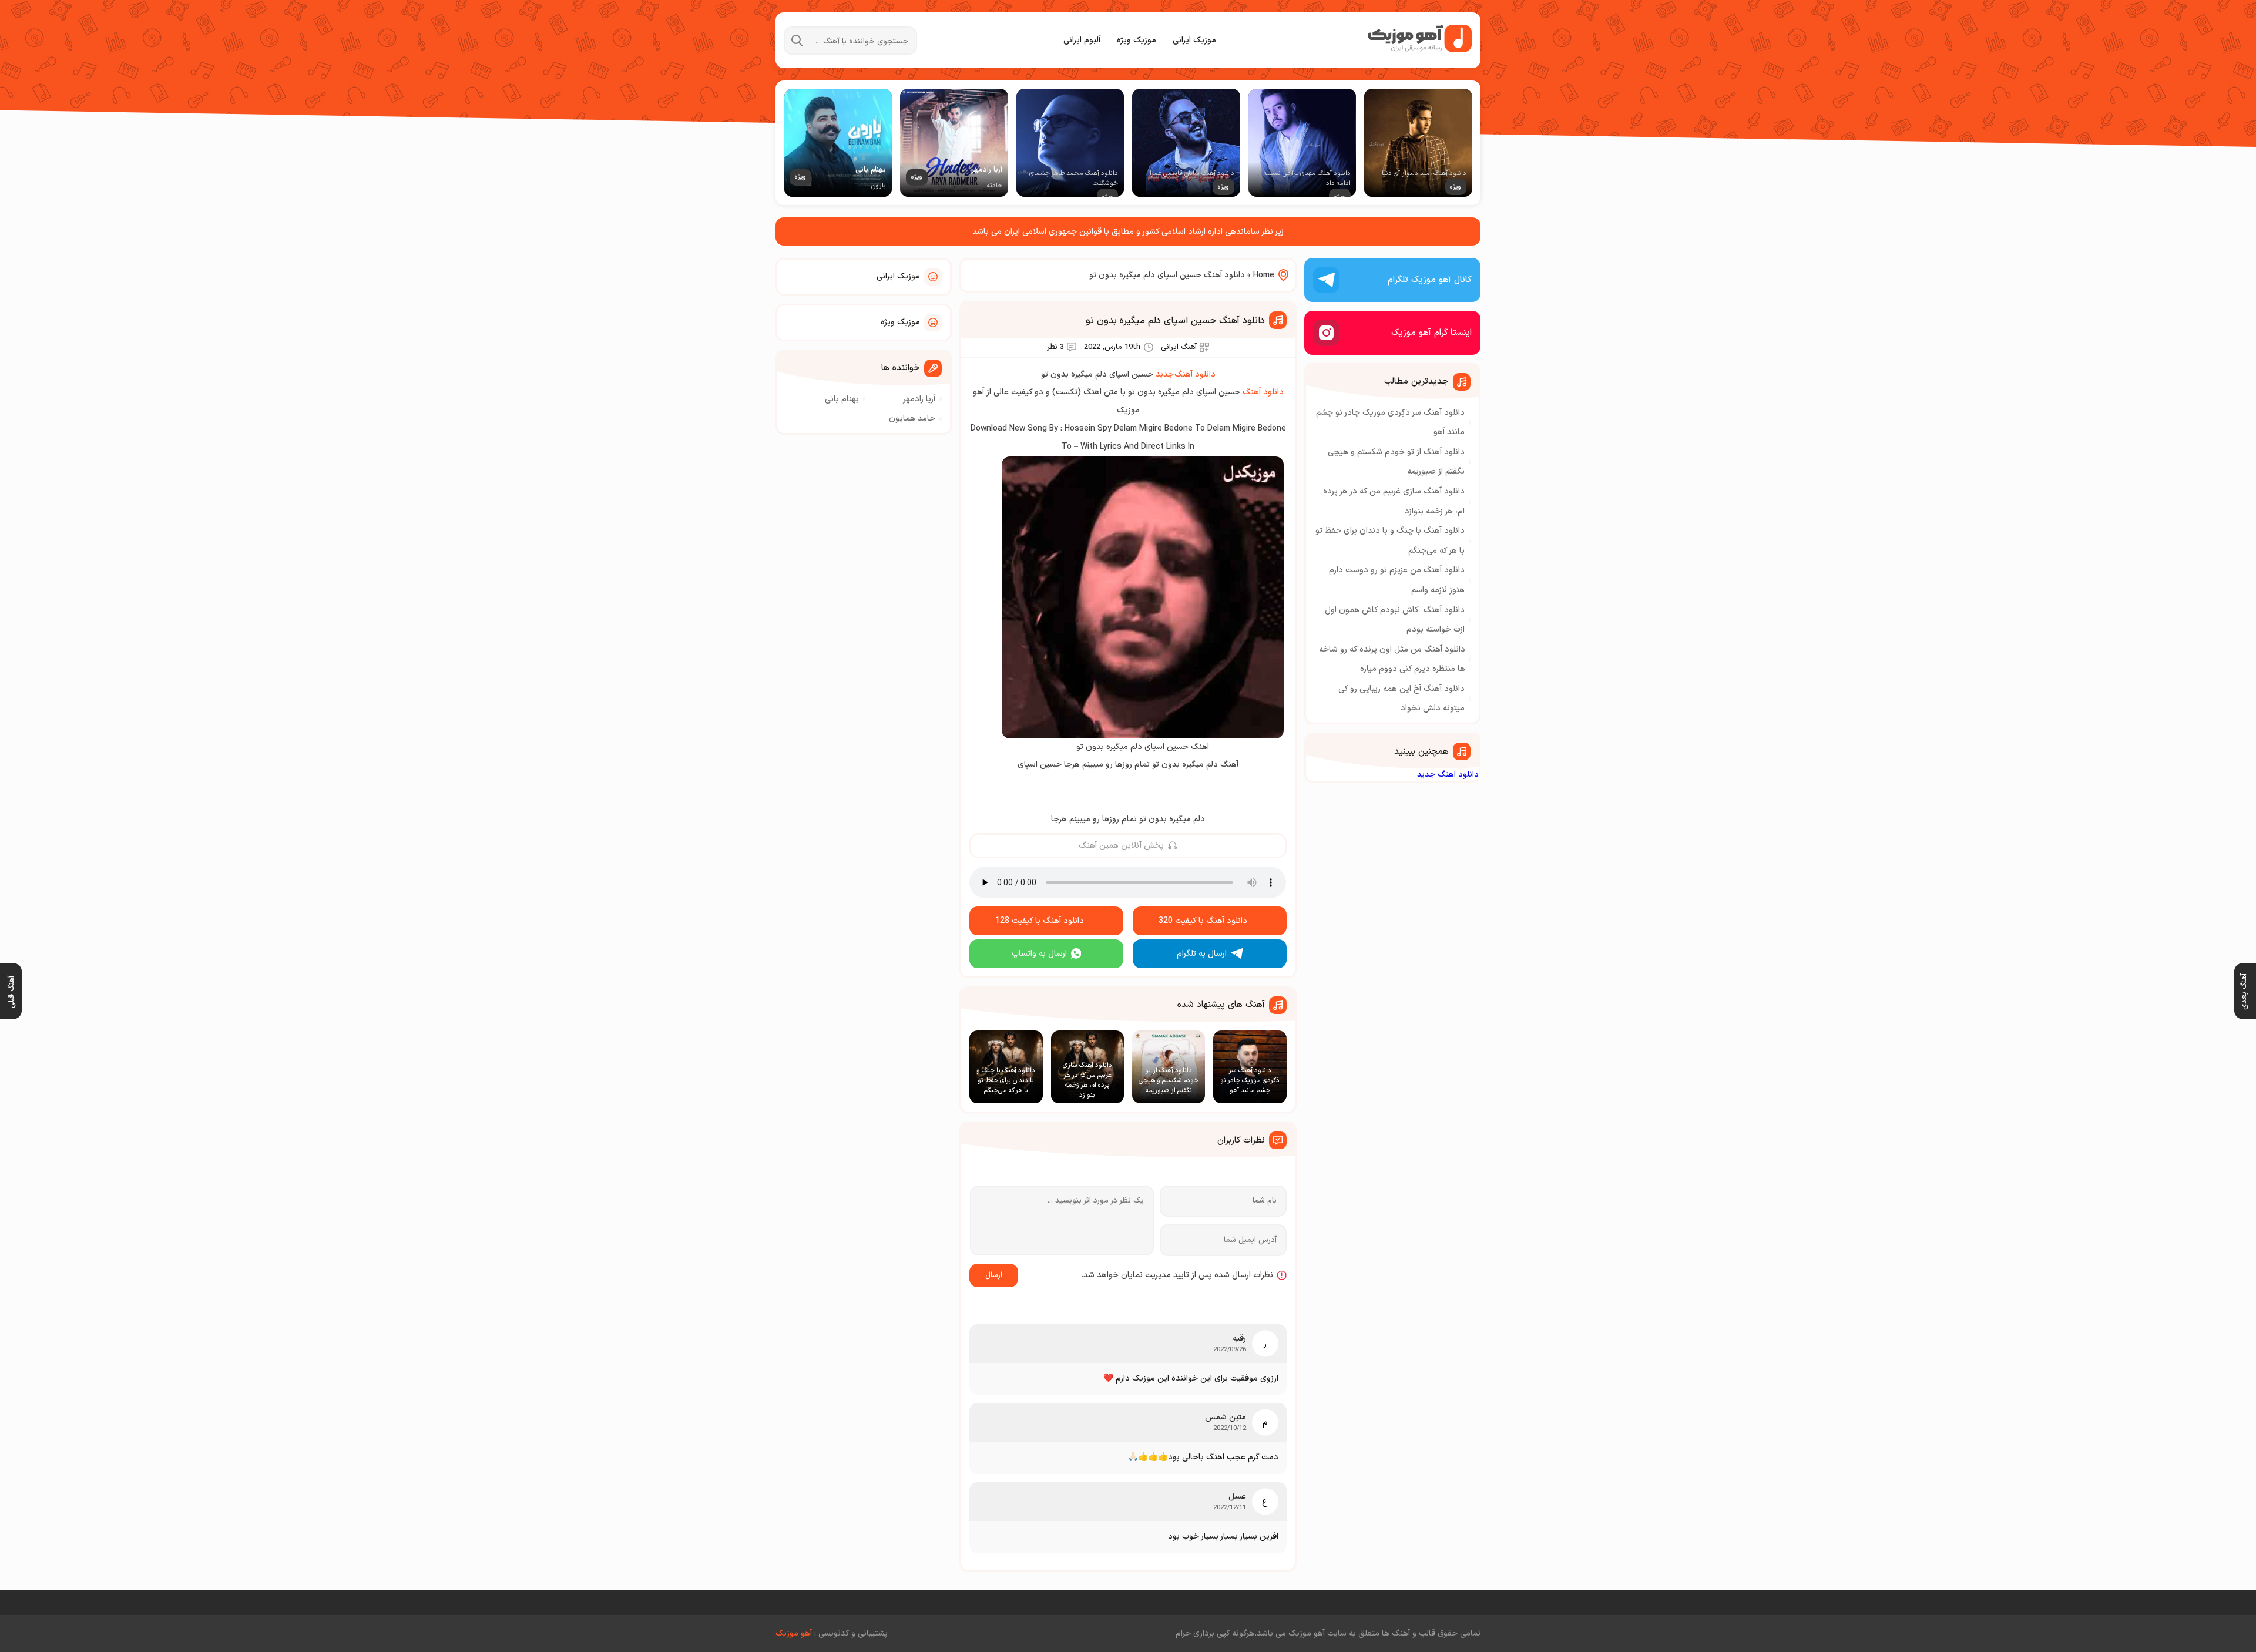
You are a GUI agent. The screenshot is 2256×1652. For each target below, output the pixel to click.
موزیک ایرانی (1194, 40)
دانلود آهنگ (1263, 392)
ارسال (994, 1275)
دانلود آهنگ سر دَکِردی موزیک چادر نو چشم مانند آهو (1390, 423)
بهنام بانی (842, 399)
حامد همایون (912, 419)
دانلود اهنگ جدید (1448, 775)
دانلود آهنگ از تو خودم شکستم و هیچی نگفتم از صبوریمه (1396, 462)
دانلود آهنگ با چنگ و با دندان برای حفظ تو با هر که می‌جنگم (1390, 541)
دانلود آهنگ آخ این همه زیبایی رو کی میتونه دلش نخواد (1401, 699)
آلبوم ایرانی (1082, 40)
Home (1264, 275)
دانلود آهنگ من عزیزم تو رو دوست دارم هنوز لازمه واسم (1397, 580)
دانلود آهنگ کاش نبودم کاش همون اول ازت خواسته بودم (1395, 620)
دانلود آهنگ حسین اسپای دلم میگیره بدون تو (1175, 321)
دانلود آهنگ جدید (1186, 375)
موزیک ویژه (1137, 40)
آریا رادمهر (919, 399)
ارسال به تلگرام (1202, 954)
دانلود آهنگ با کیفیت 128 (1040, 921)
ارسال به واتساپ (1039, 954)
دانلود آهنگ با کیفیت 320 (1203, 921)
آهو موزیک (794, 1633)
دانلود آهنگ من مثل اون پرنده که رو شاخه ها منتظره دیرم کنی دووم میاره (1392, 659)
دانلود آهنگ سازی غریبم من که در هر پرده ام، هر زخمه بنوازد (1394, 501)
